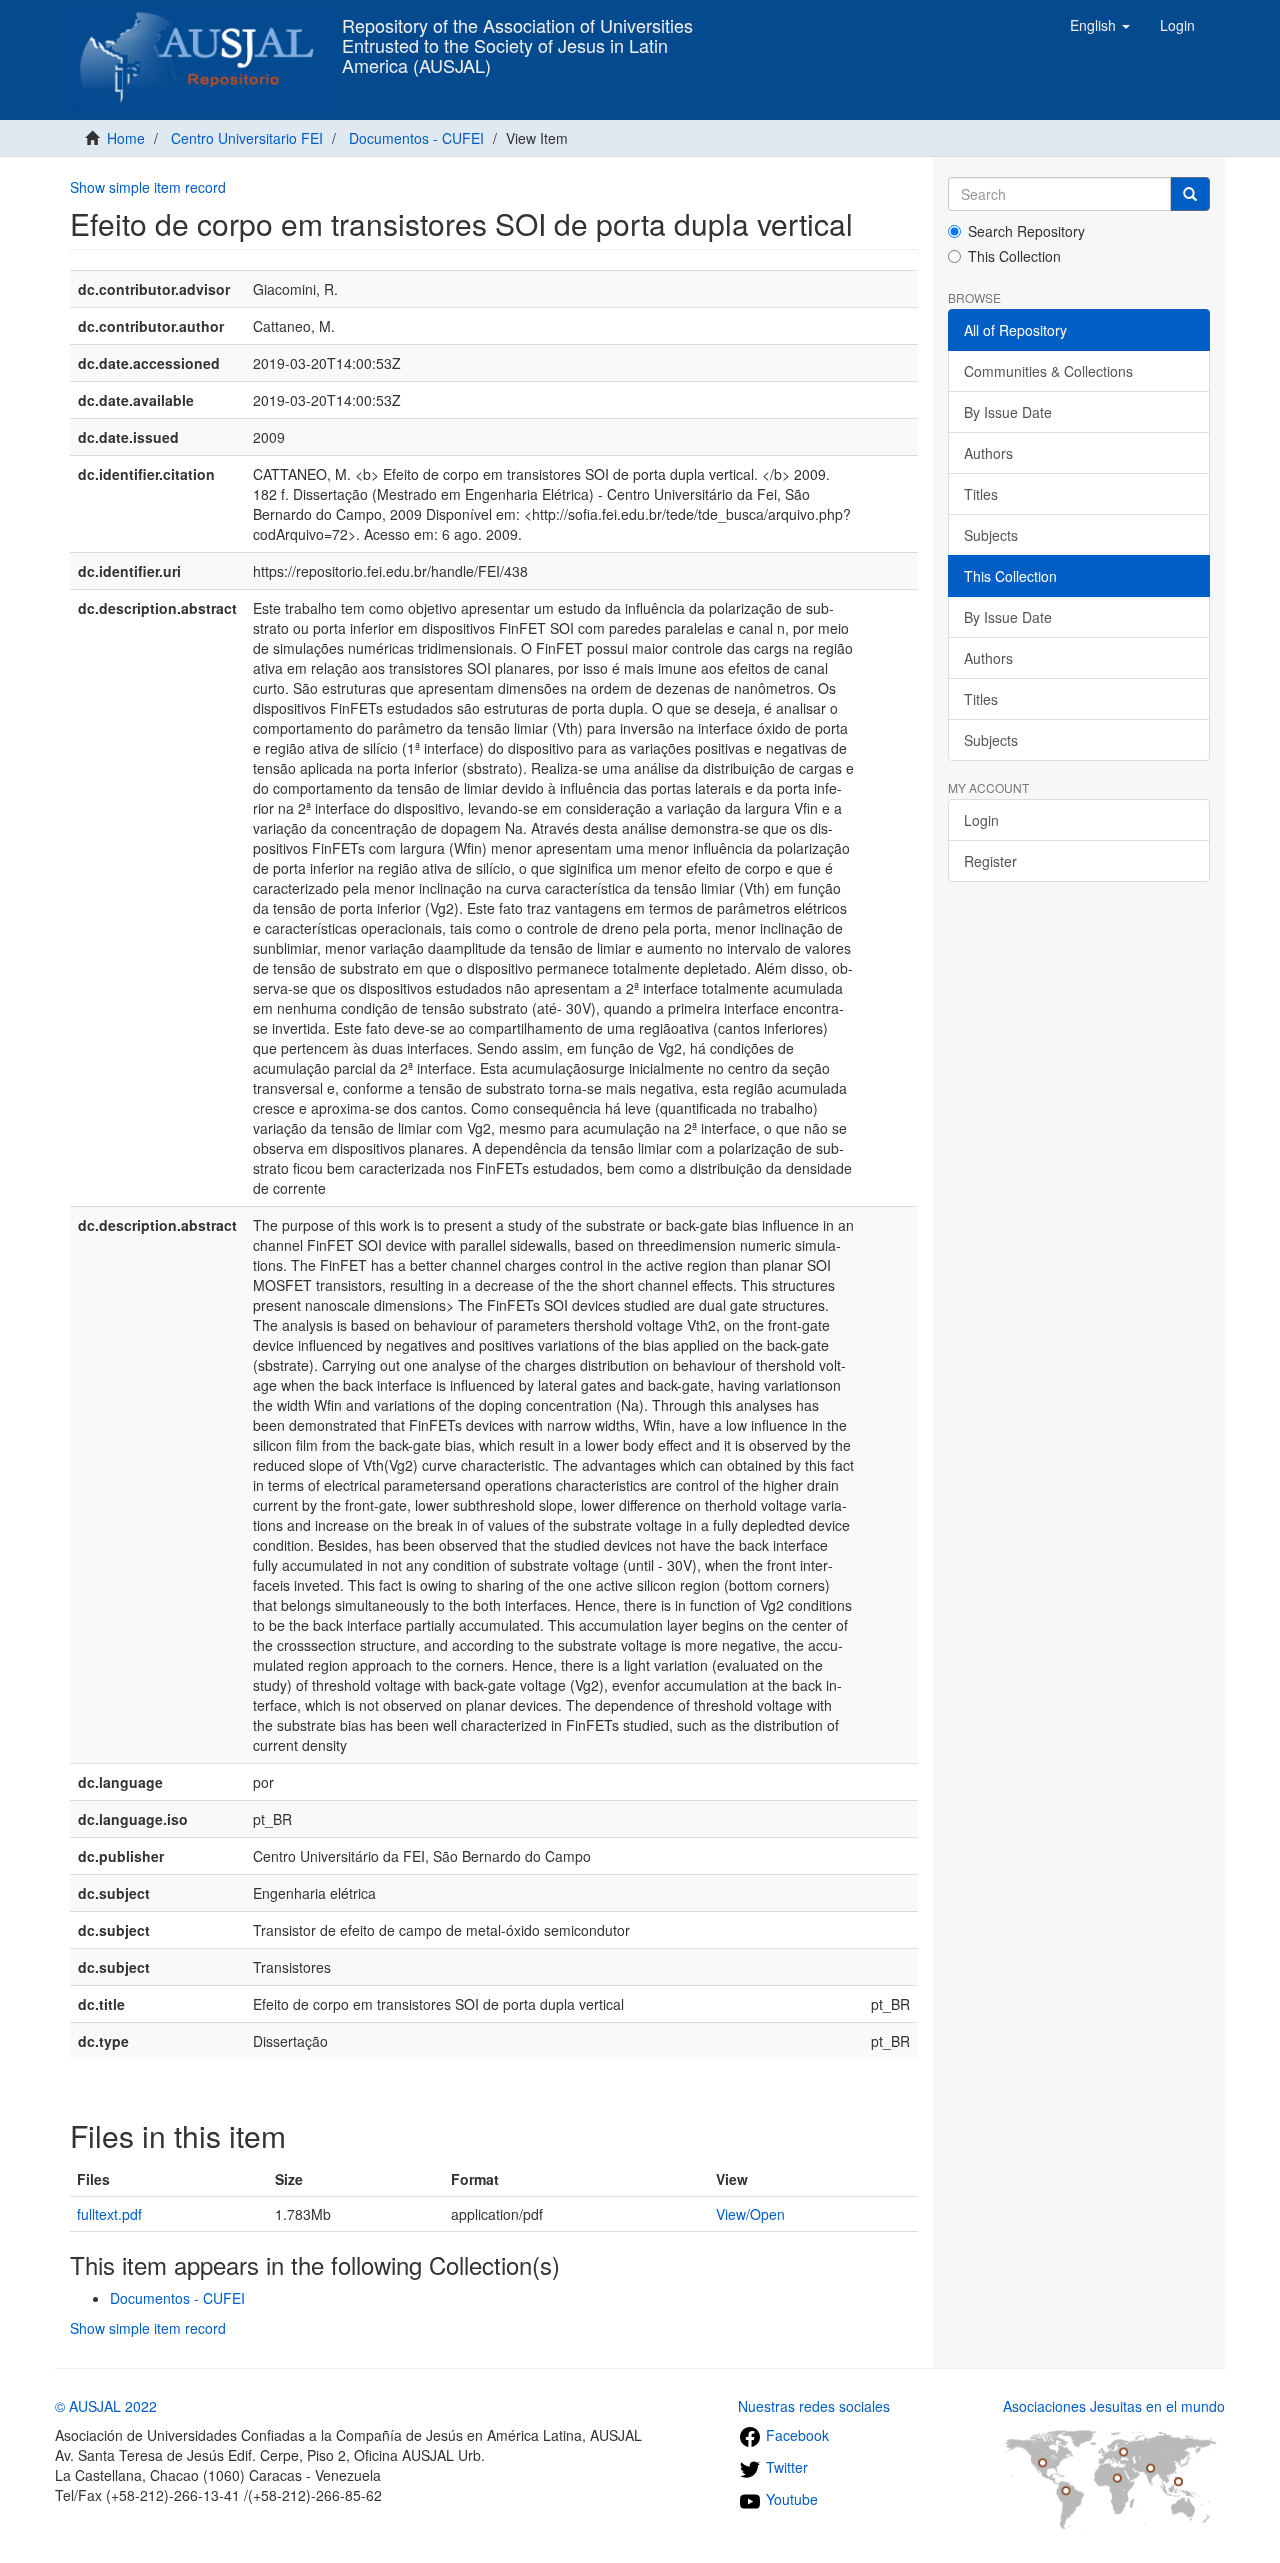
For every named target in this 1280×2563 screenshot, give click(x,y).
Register (990, 861)
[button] (1100, 25)
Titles (981, 494)
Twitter (785, 2467)
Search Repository (1026, 231)
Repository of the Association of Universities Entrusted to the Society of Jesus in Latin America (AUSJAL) (517, 31)
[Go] (1190, 194)
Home (126, 138)
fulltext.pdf (109, 2214)
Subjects (991, 535)
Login (981, 820)
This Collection (1014, 256)
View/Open (750, 2214)
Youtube (790, 2499)
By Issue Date (1008, 412)
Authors (988, 453)
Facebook (795, 2435)
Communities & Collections (1048, 371)
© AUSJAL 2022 (106, 2406)
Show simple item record (148, 187)
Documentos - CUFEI (416, 138)
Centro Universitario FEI (247, 138)
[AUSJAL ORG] (198, 25)
